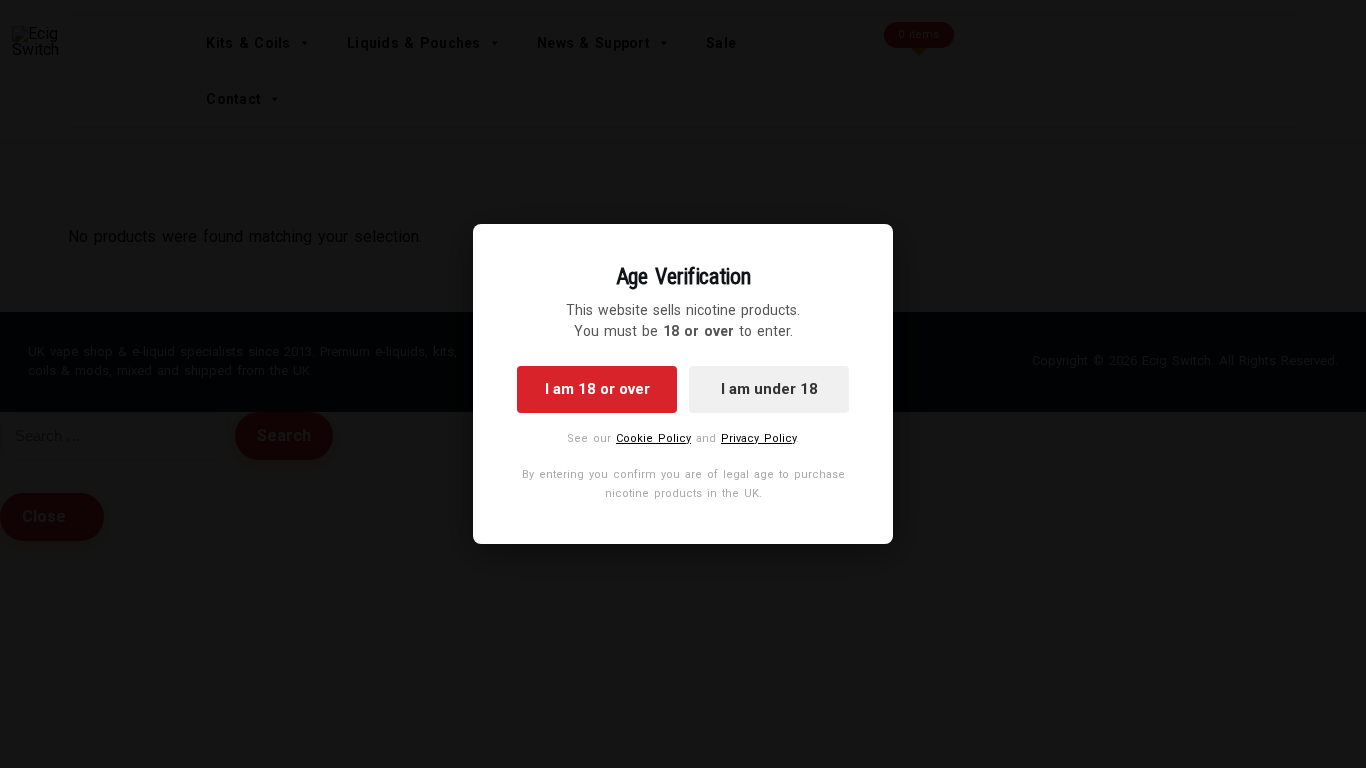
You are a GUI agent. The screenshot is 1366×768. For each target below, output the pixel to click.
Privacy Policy (758, 438)
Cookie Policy (653, 438)
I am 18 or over (597, 389)
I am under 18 (769, 389)
